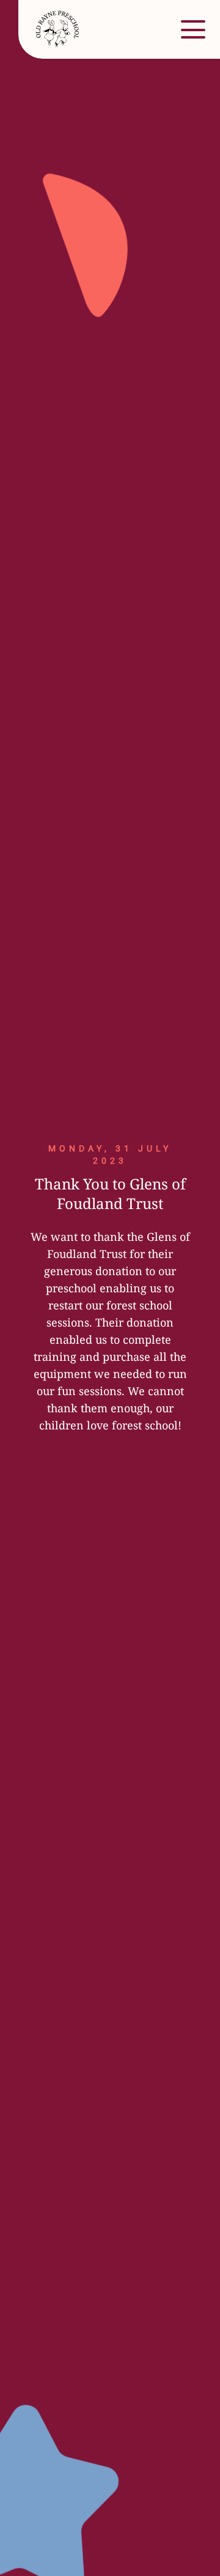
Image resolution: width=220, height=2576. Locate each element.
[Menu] (193, 29)
